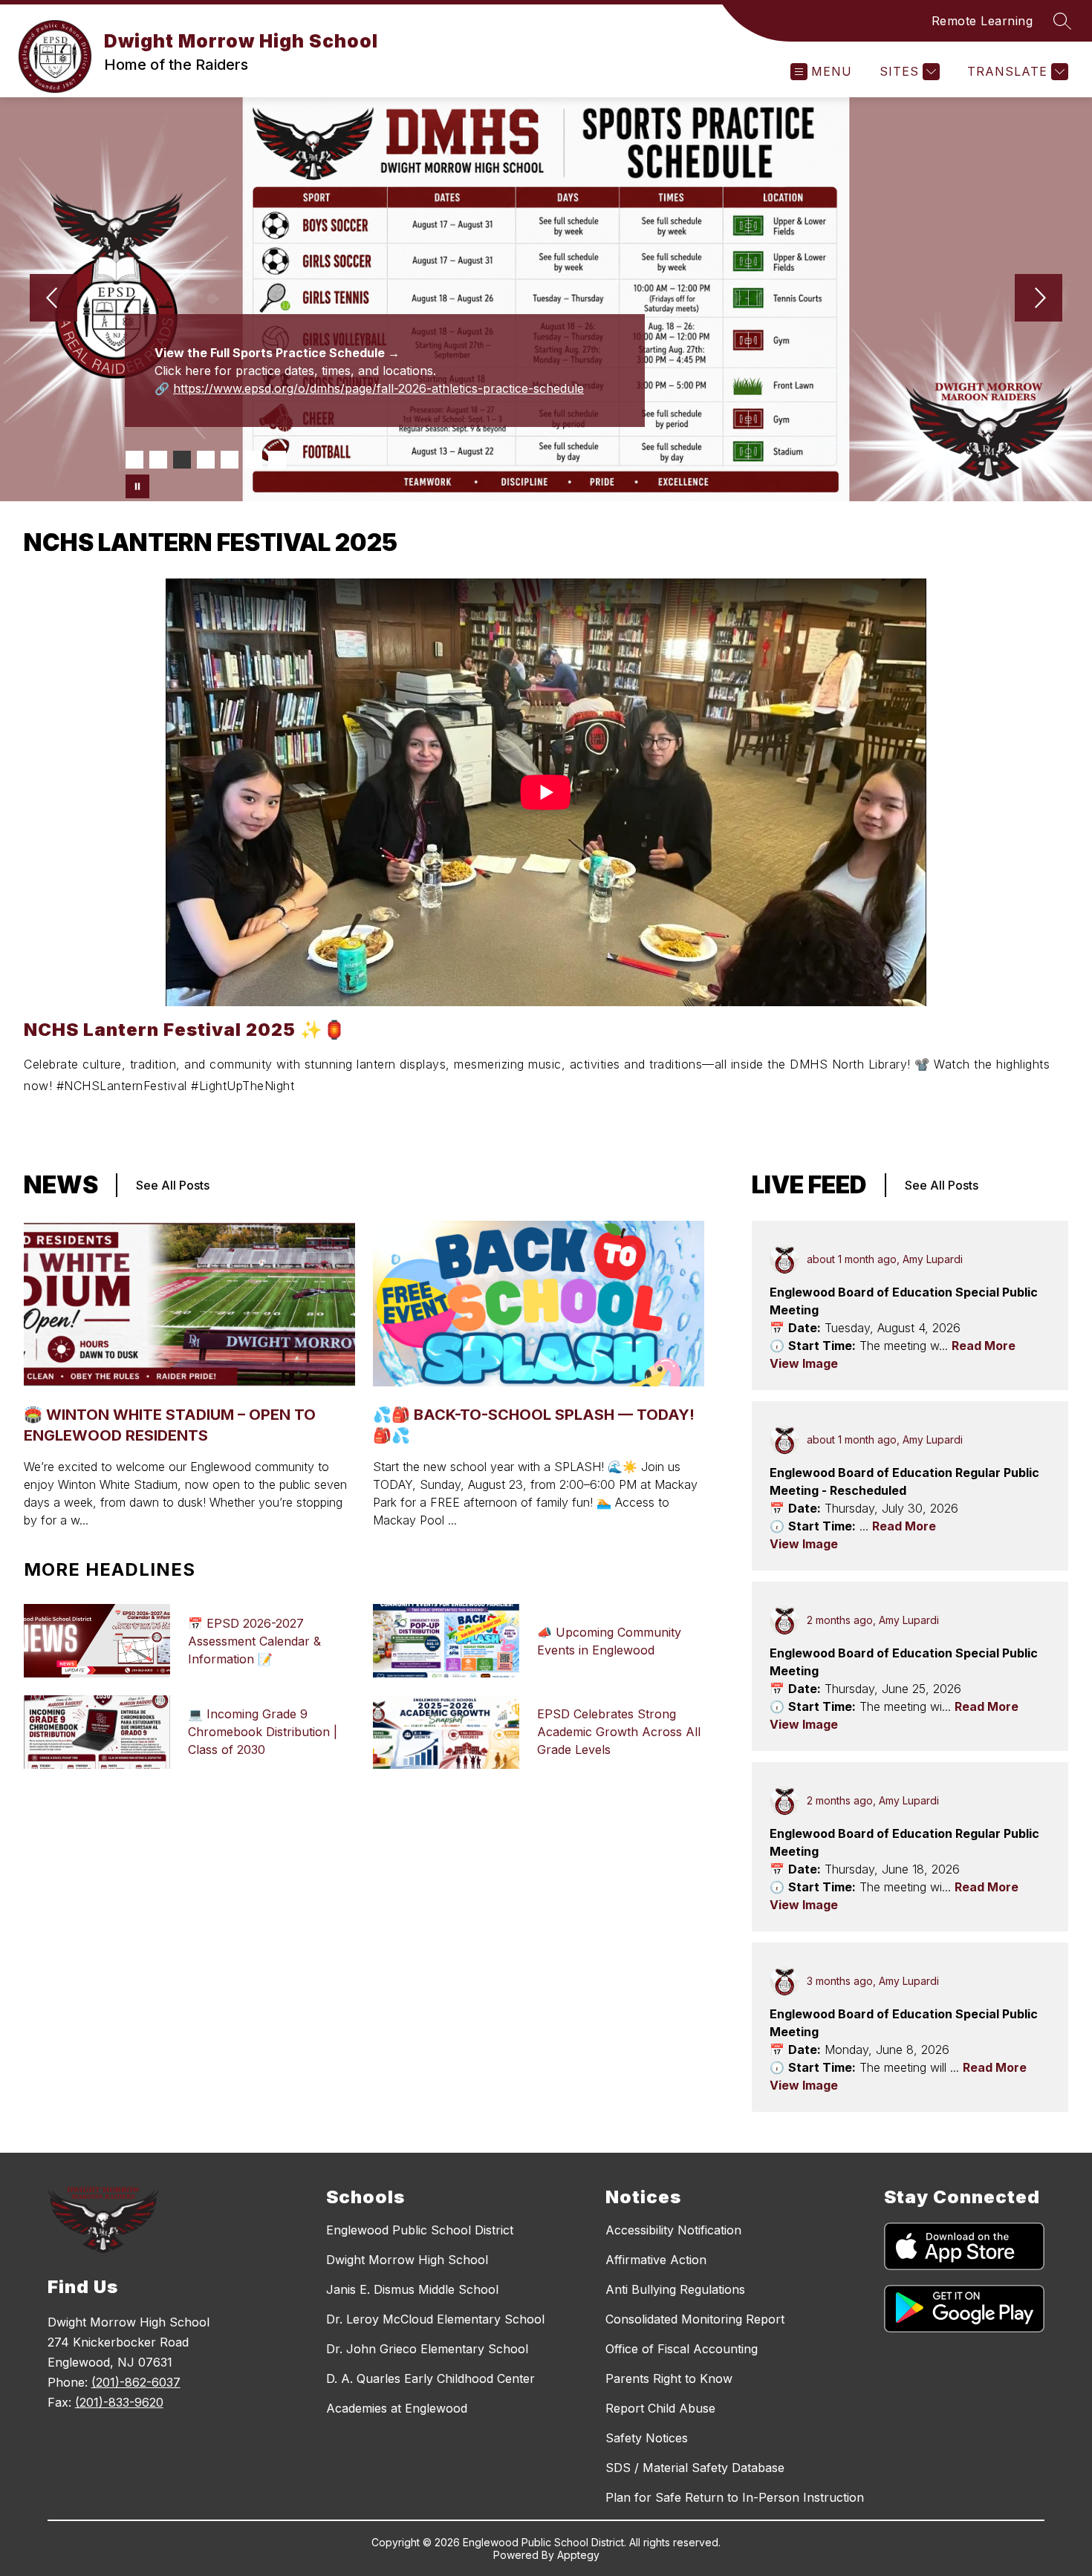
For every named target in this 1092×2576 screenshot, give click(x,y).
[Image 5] (230, 460)
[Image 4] (206, 460)
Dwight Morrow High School (407, 2260)
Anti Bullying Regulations (675, 2289)
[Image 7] (277, 460)
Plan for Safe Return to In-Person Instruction (735, 2497)
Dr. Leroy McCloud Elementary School (435, 2319)
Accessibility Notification (673, 2230)
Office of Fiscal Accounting (682, 2349)
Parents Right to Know (669, 2378)
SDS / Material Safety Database (695, 2468)
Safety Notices (647, 2438)
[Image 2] (158, 460)
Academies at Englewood (397, 2408)
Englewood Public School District (420, 2230)
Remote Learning (982, 21)
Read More (984, 1346)
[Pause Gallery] (137, 486)
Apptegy (578, 2555)
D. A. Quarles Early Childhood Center (430, 2378)
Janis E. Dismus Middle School (412, 2289)
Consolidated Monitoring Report (695, 2319)
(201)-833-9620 (119, 2402)
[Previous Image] (53, 299)
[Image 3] (182, 460)
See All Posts (173, 1185)
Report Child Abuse (660, 2408)
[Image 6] (253, 460)
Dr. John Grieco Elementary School (427, 2349)
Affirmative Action (656, 2260)
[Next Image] (1039, 299)
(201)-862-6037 (136, 2382)
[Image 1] (134, 460)
